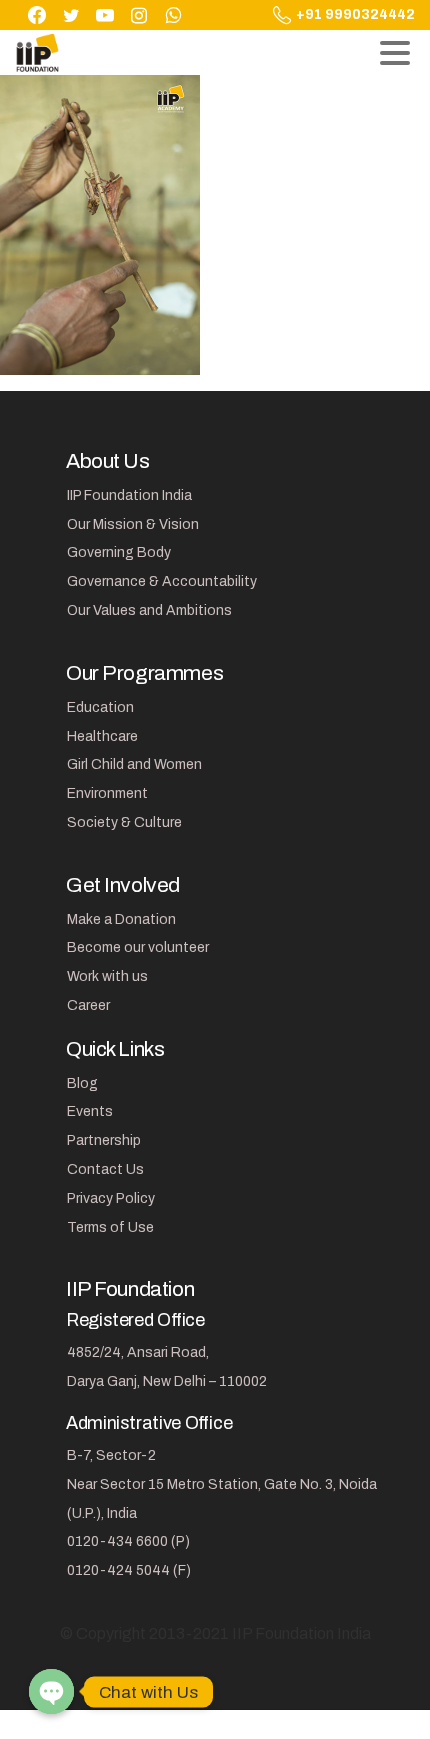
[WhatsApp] (173, 15)
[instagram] (139, 15)
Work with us (107, 976)
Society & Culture (124, 822)
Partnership (104, 1140)
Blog (82, 1083)
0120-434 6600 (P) (128, 1541)
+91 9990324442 (355, 15)
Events (90, 1111)
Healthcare (102, 736)
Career (88, 1005)
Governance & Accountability (162, 581)
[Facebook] (37, 15)
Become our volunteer (138, 947)
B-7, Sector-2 (111, 1455)
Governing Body (119, 552)
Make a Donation (121, 919)
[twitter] (71, 15)
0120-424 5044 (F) (129, 1570)
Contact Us (105, 1169)
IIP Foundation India (129, 495)
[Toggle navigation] (395, 53)
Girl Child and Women (134, 764)
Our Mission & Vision (133, 524)
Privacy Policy (111, 1198)
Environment (107, 793)
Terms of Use (110, 1227)
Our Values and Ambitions (149, 610)
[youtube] (105, 15)
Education (100, 707)
